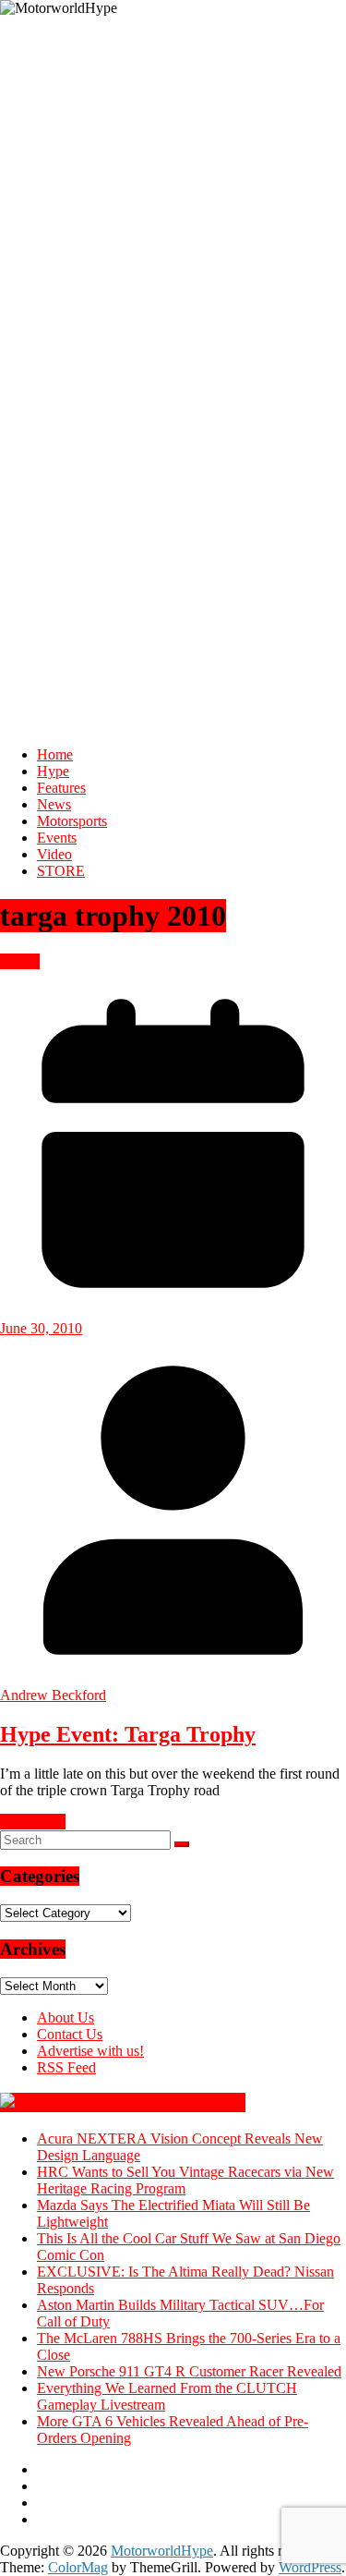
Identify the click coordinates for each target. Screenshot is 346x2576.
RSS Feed (66, 2067)
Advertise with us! (90, 2051)
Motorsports (72, 821)
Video (54, 854)
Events (57, 838)
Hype (53, 771)
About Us (66, 2017)
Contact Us (70, 2034)
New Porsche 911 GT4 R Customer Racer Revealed (189, 2371)
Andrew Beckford (53, 1695)
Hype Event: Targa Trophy (128, 1734)
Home (55, 754)
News (54, 804)
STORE (61, 871)
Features (61, 788)
